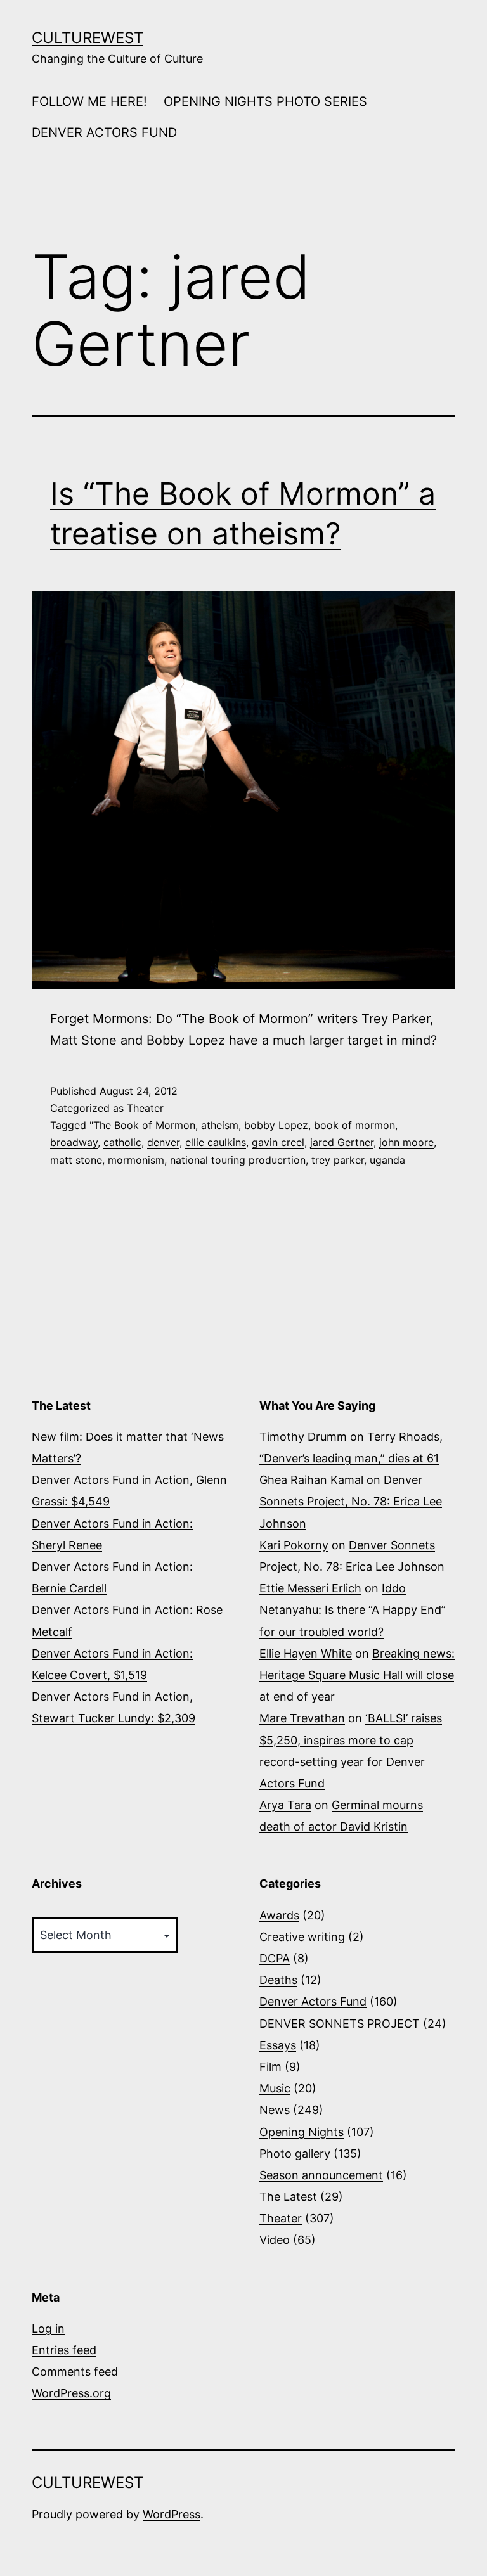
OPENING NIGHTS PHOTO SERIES (265, 101)
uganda (387, 1160)
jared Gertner (342, 1142)
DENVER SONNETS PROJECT (340, 2024)
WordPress (172, 2514)
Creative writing (302, 1937)
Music (275, 2088)
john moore (406, 1142)
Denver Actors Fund (313, 2001)
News (275, 2110)
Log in (48, 2328)
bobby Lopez (276, 1125)
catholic (122, 1142)
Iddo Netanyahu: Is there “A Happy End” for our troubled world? (353, 1610)
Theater (145, 1108)
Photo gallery (295, 2154)
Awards (279, 1915)
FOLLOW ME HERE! (89, 101)
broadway (74, 1142)
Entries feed (64, 2350)
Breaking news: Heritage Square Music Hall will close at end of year (357, 1675)
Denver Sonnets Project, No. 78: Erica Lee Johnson (351, 1501)
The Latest (288, 2197)
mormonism (136, 1160)
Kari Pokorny (294, 1545)
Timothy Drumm (303, 1437)
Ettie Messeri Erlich (310, 1588)
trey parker (338, 1160)
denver (163, 1142)
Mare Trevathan (302, 1718)
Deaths (278, 1980)
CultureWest (88, 38)
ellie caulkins (216, 1142)
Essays (278, 2045)
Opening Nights (302, 2132)
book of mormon (354, 1125)
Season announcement (321, 2175)
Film (270, 2067)
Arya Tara (285, 1805)
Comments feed (75, 2372)
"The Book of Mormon (142, 1125)
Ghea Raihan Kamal (311, 1480)
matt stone (76, 1160)
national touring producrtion (238, 1160)
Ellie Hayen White (306, 1653)
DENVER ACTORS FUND (104, 132)
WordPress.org (71, 2393)
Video (275, 2240)
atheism (220, 1125)
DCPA (275, 1958)
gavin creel (278, 1142)
